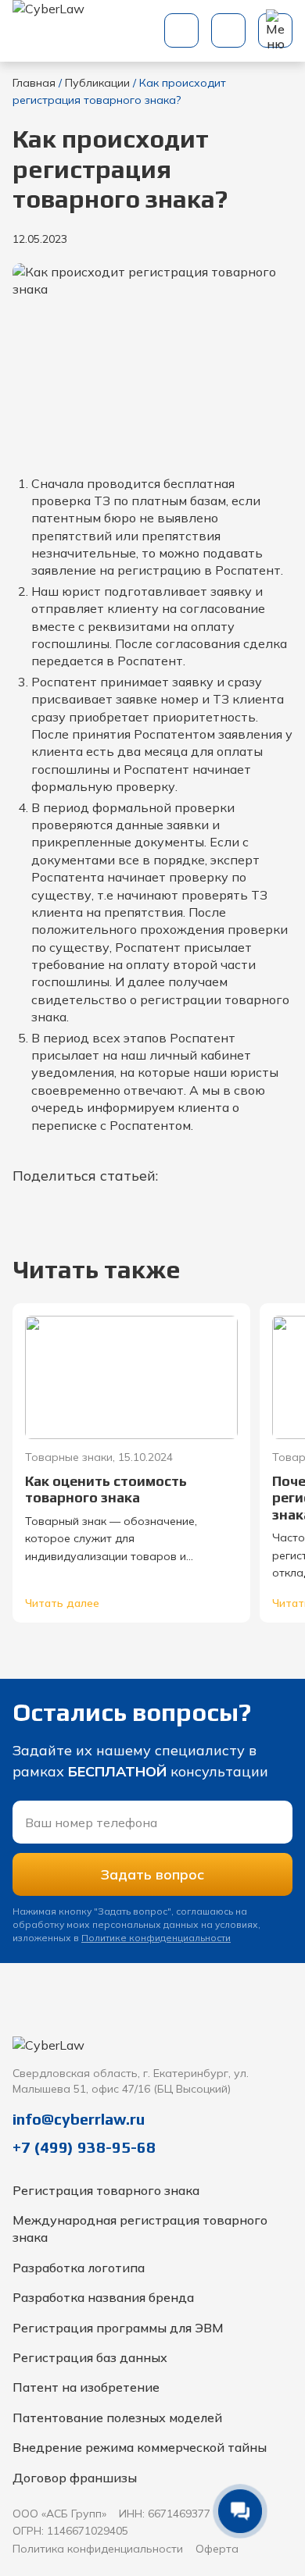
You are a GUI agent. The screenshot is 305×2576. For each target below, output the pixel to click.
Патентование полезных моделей (117, 2417)
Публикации (97, 83)
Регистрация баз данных (90, 2357)
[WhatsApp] (189, 2026)
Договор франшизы (75, 2478)
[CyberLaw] (50, 31)
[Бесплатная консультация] (181, 30)
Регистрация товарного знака (106, 2190)
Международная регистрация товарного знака (140, 2229)
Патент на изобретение (86, 2387)
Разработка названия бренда (103, 2297)
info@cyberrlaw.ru (79, 2119)
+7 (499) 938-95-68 (84, 2147)
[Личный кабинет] (228, 30)
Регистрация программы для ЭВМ (118, 2328)
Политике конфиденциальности (156, 1938)
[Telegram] (277, 2026)
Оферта (217, 2549)
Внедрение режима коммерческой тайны (140, 2447)
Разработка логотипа (79, 2268)
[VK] (233, 2026)
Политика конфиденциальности (98, 2549)
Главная (34, 83)
